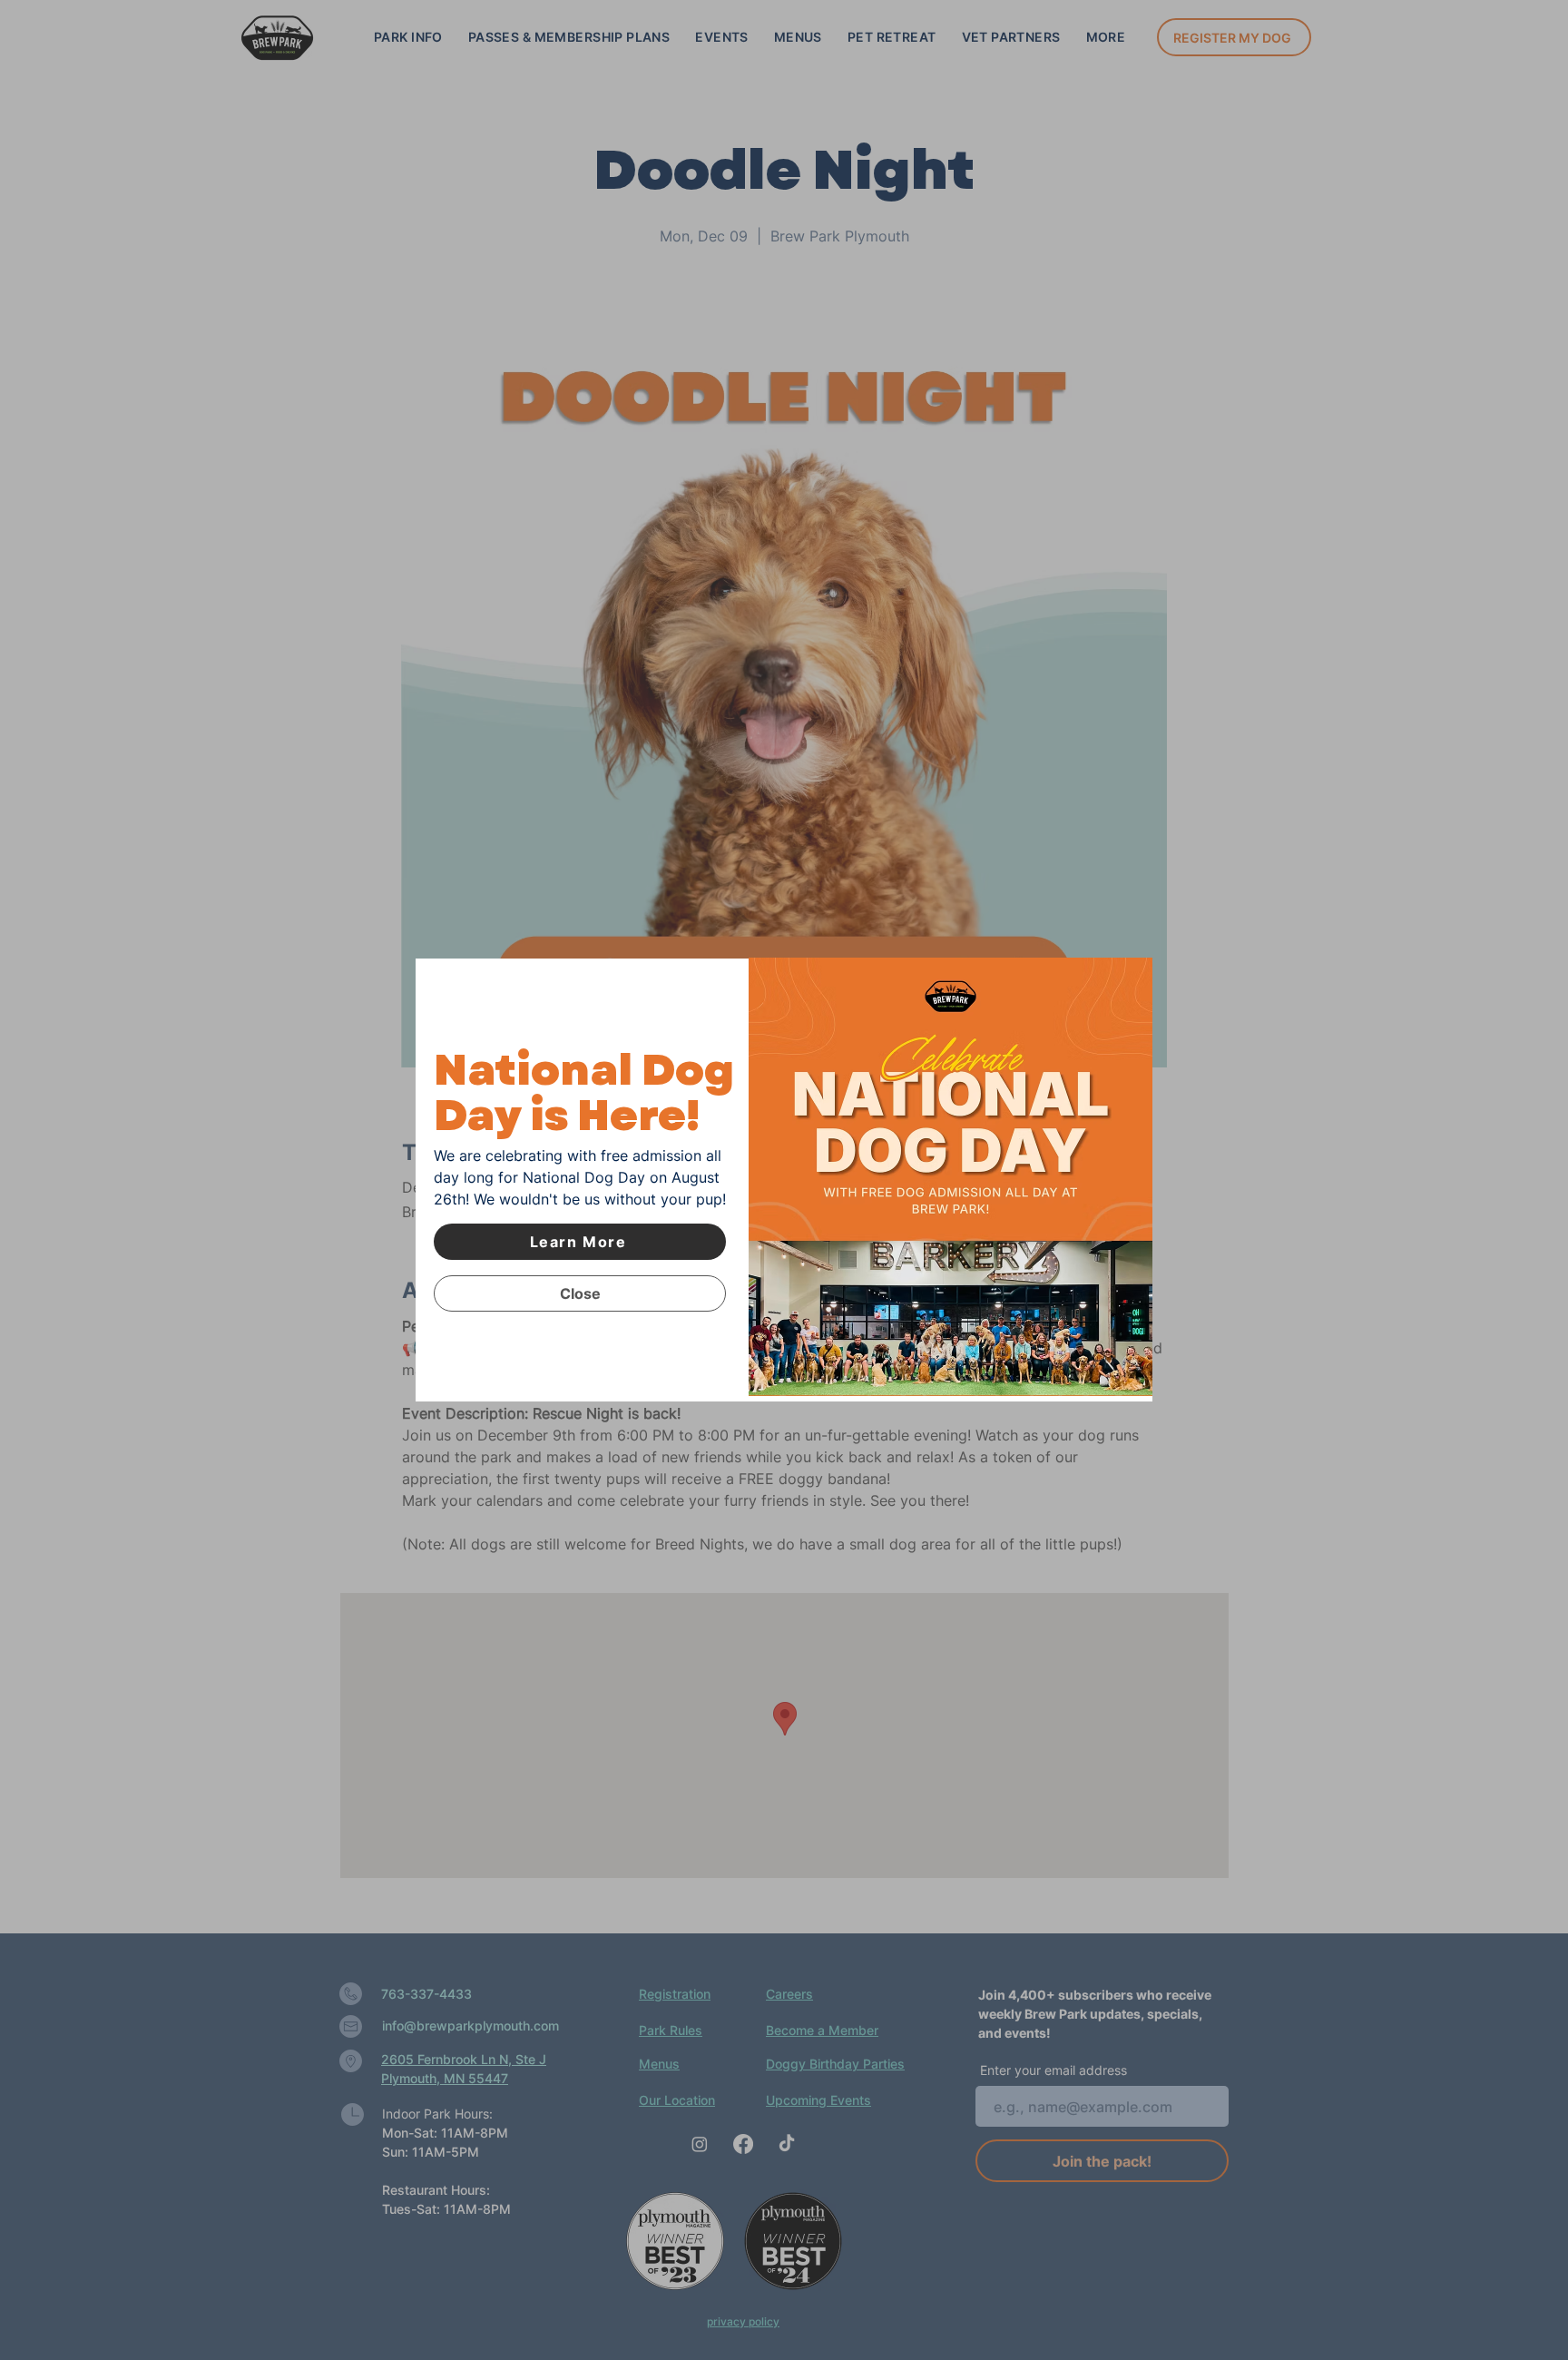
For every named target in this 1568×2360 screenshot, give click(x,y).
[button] (580, 1293)
